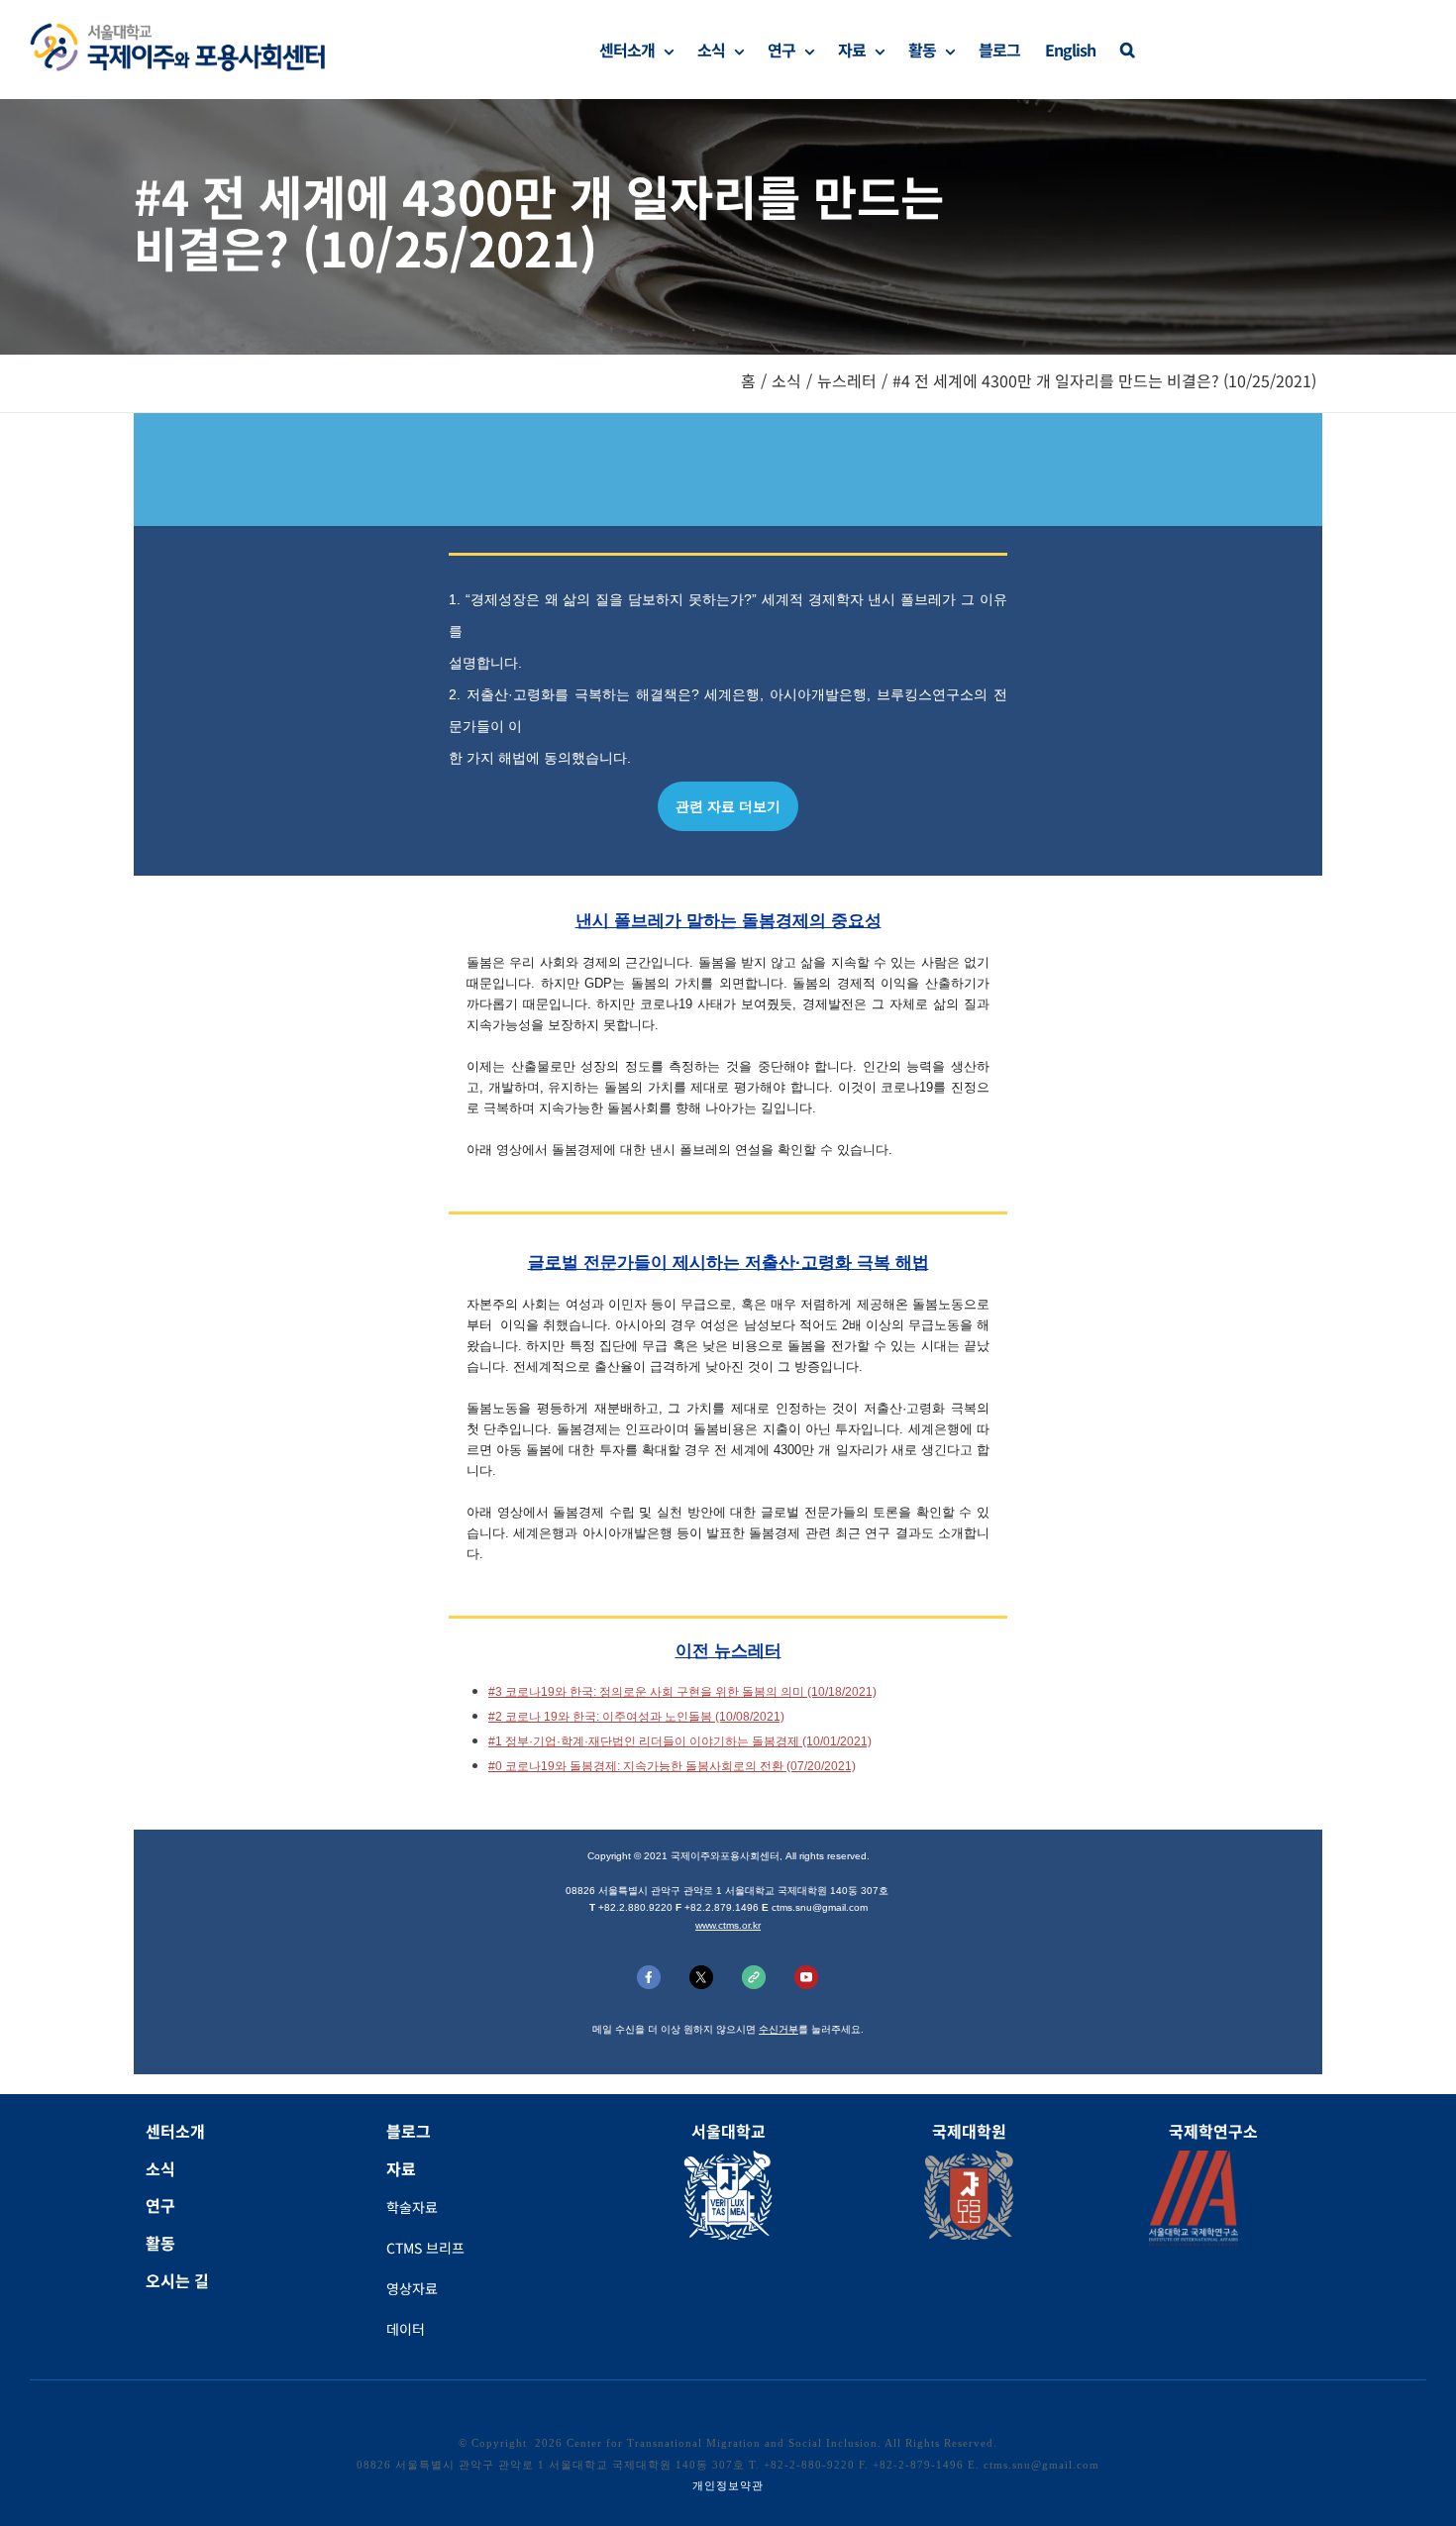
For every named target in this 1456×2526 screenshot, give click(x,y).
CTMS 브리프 (425, 2248)
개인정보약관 (728, 2485)
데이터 (406, 2329)
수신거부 (779, 2029)
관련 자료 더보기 (728, 806)
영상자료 (412, 2288)
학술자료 (412, 2207)
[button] (1127, 50)
